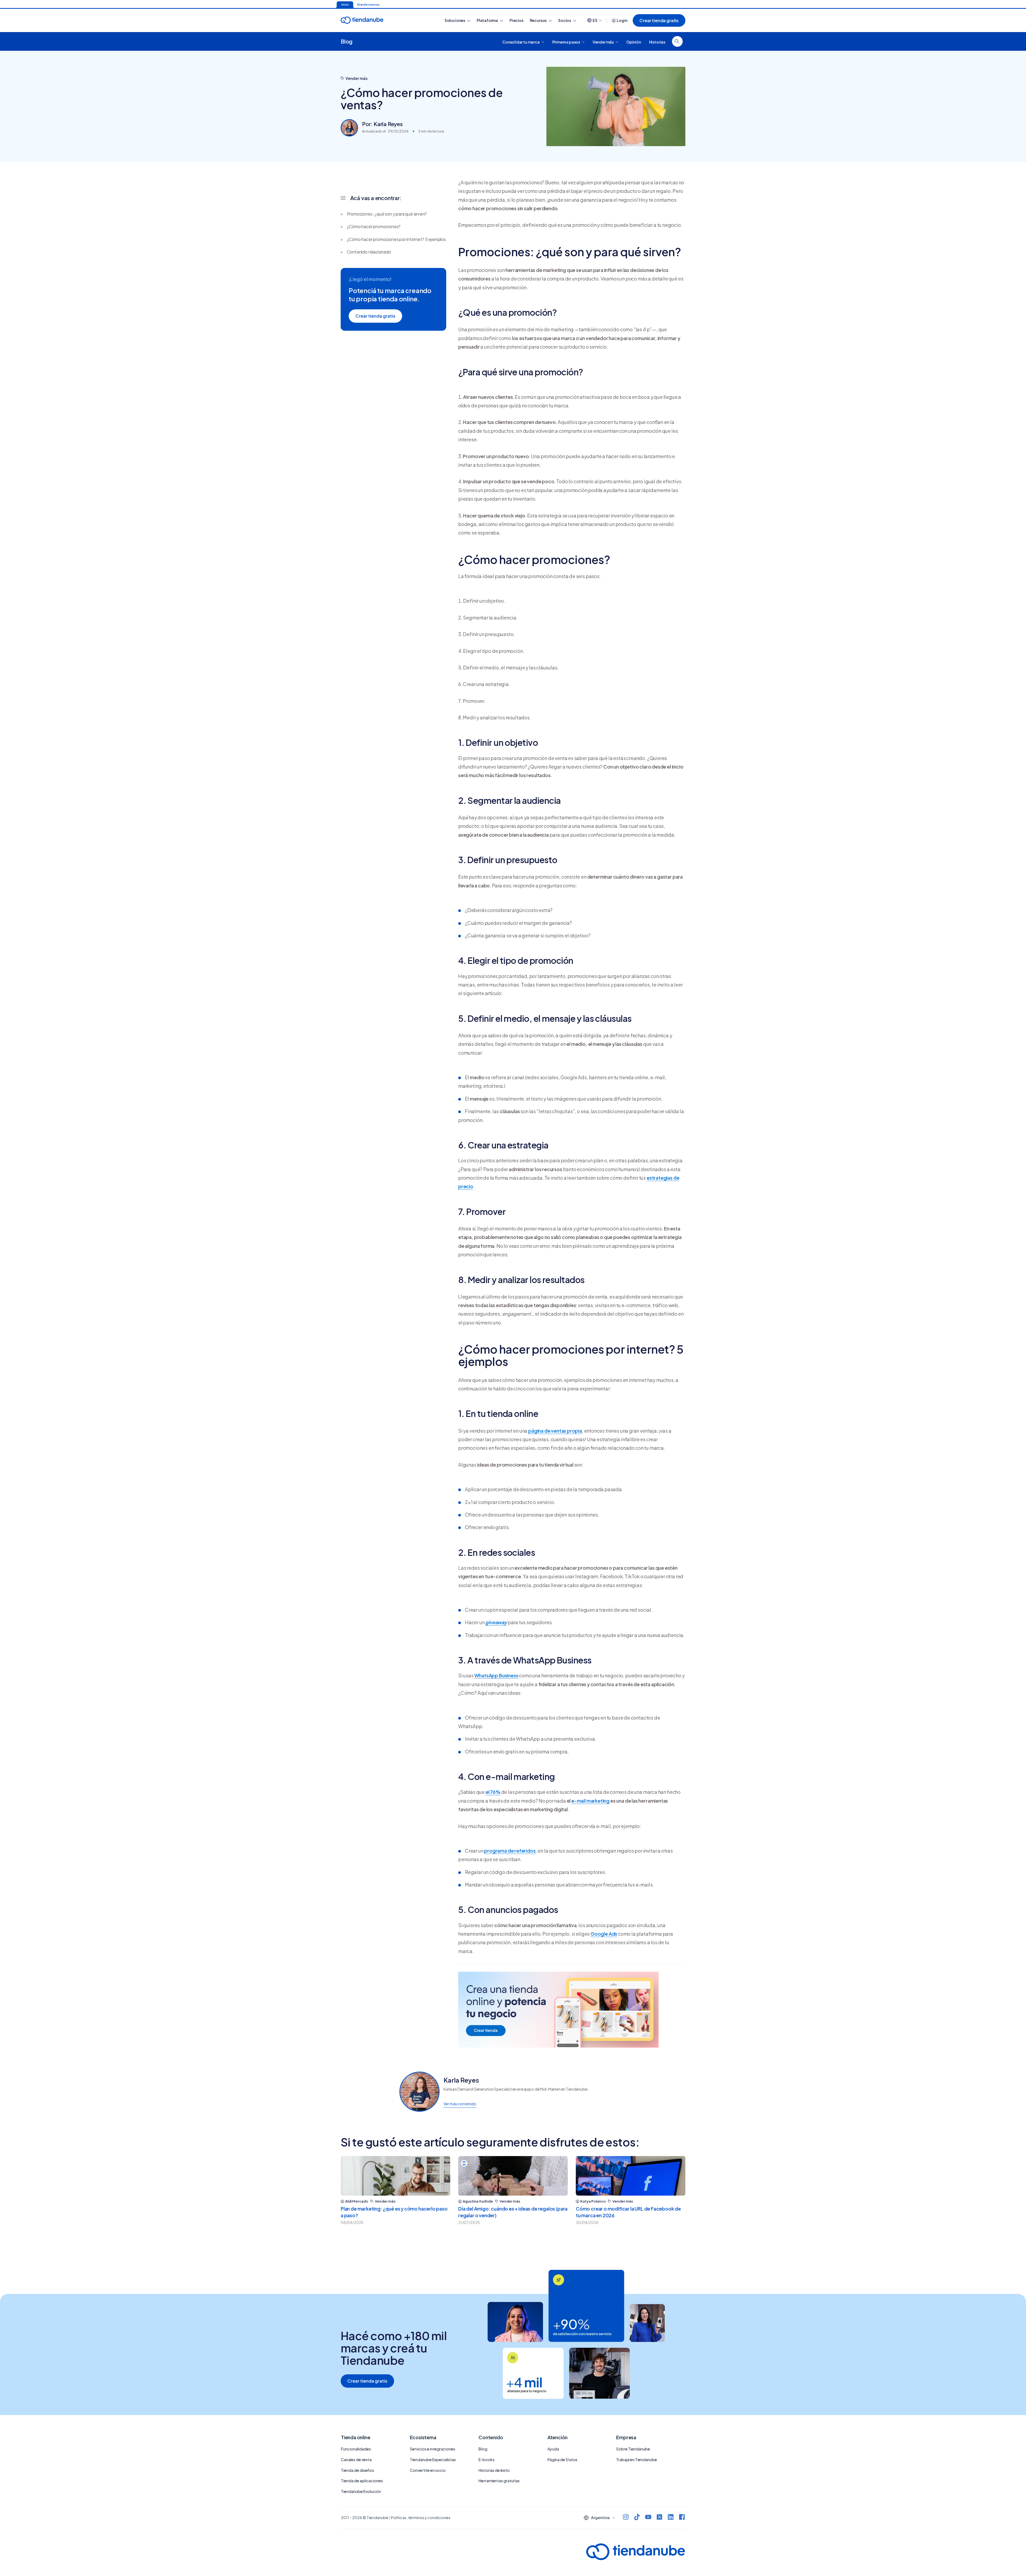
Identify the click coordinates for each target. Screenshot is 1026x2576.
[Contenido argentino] (464, 2163)
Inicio (345, 5)
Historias (657, 42)
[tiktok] (637, 2518)
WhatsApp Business (496, 1675)
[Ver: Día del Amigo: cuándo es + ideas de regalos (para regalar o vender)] (513, 2176)
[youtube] (648, 2518)
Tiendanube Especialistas (433, 2460)
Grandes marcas (368, 5)
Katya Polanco (593, 2201)
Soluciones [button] (455, 20)
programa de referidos (510, 1851)
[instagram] (626, 2518)
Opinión (634, 42)
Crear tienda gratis (659, 20)
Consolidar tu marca (521, 42)
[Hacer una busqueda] (677, 41)
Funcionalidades (356, 2449)
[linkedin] (671, 2518)
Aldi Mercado (357, 2201)
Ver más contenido (460, 2104)
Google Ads (604, 1934)
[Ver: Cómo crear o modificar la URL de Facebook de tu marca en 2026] (631, 2176)
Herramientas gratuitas (499, 2481)
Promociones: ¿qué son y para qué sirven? (387, 214)
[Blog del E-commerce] (381, 20)
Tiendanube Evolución (361, 2491)
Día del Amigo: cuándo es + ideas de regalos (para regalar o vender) (513, 2212)
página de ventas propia (555, 1431)
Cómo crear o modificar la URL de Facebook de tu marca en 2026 (628, 2212)
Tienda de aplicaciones (362, 2481)
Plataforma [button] (488, 20)
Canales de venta (356, 2460)
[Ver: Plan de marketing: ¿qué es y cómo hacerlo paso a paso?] (395, 2176)
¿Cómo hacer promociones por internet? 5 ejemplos (396, 239)
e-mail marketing (590, 1801)
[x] (659, 2518)
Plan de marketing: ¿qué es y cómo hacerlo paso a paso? (394, 2212)
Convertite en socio (428, 2470)
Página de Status (562, 2460)
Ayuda (553, 2449)
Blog (347, 41)
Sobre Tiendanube (633, 2449)
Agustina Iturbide (478, 2201)
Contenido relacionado (369, 252)
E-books (487, 2460)
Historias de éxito (494, 2470)
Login (622, 20)
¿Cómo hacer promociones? (374, 226)
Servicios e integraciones (433, 2449)
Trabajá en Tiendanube (637, 2460)
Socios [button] (565, 20)
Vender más (603, 42)
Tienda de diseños (357, 2470)
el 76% (493, 1792)
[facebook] (682, 2518)
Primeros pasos (566, 42)
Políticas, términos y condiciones (421, 2517)
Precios (516, 20)
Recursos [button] (539, 20)
